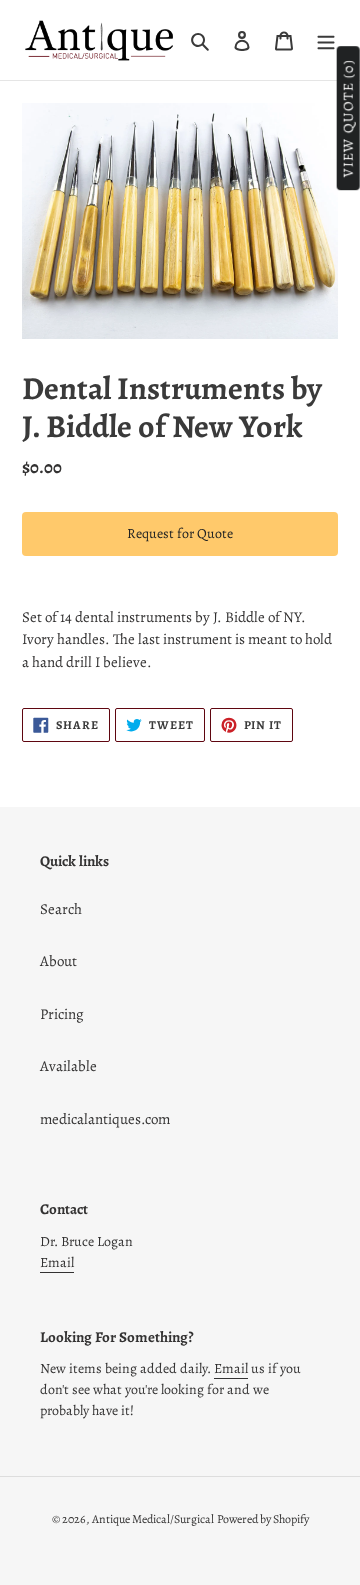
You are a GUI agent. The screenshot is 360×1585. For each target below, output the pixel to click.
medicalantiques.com (105, 1119)
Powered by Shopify (263, 1519)
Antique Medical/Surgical (153, 1519)
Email (57, 1262)
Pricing (62, 1014)
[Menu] (326, 40)
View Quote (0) (348, 119)
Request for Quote (180, 533)
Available (68, 1066)
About (58, 961)
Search (61, 909)
